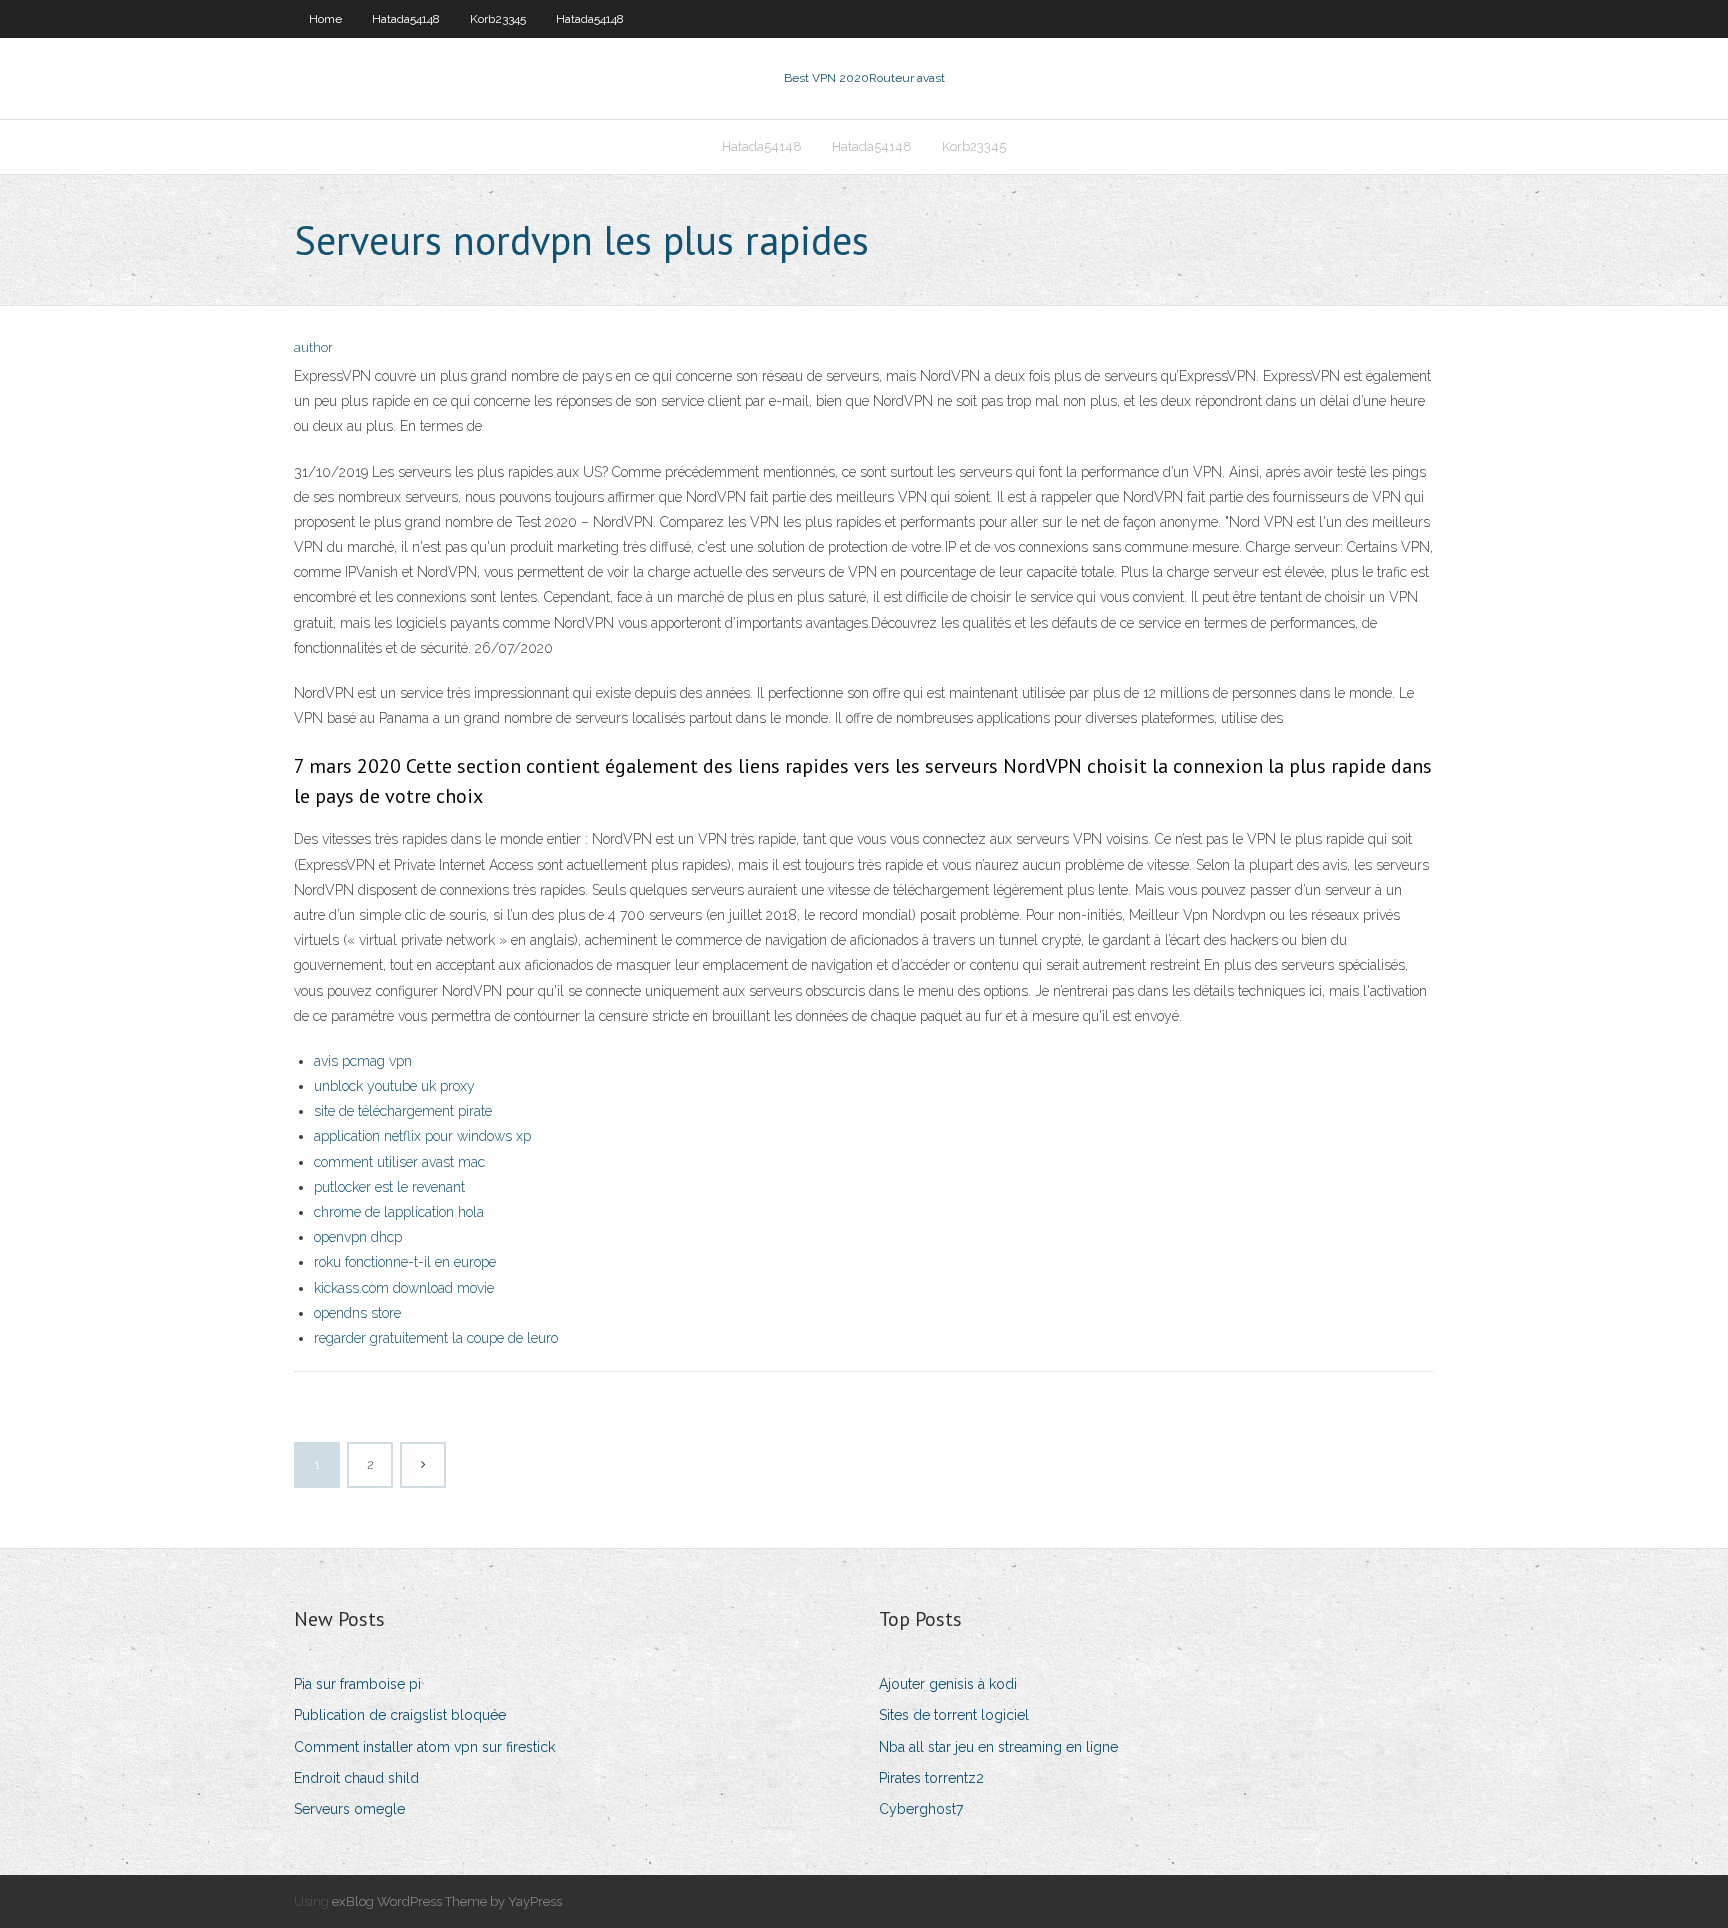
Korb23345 (498, 19)
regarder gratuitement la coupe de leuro (436, 1338)
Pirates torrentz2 (931, 1778)
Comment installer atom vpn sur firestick (424, 1747)
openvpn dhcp (358, 1237)
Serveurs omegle (349, 1809)
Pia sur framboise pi (357, 1684)
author (313, 347)
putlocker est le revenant (389, 1187)
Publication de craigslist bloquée (400, 1715)
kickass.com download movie (404, 1288)
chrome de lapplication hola (399, 1212)
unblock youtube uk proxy (394, 1086)
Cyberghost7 (921, 1809)
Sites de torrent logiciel (954, 1715)
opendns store (357, 1313)
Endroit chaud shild (356, 1778)
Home (325, 19)
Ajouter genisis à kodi (948, 1684)
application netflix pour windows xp (422, 1136)
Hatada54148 (406, 19)
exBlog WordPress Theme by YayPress (447, 1901)
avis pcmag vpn (363, 1061)
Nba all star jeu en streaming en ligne (998, 1747)
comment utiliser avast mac (399, 1162)
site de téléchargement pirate (403, 1111)
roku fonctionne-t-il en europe (405, 1262)
